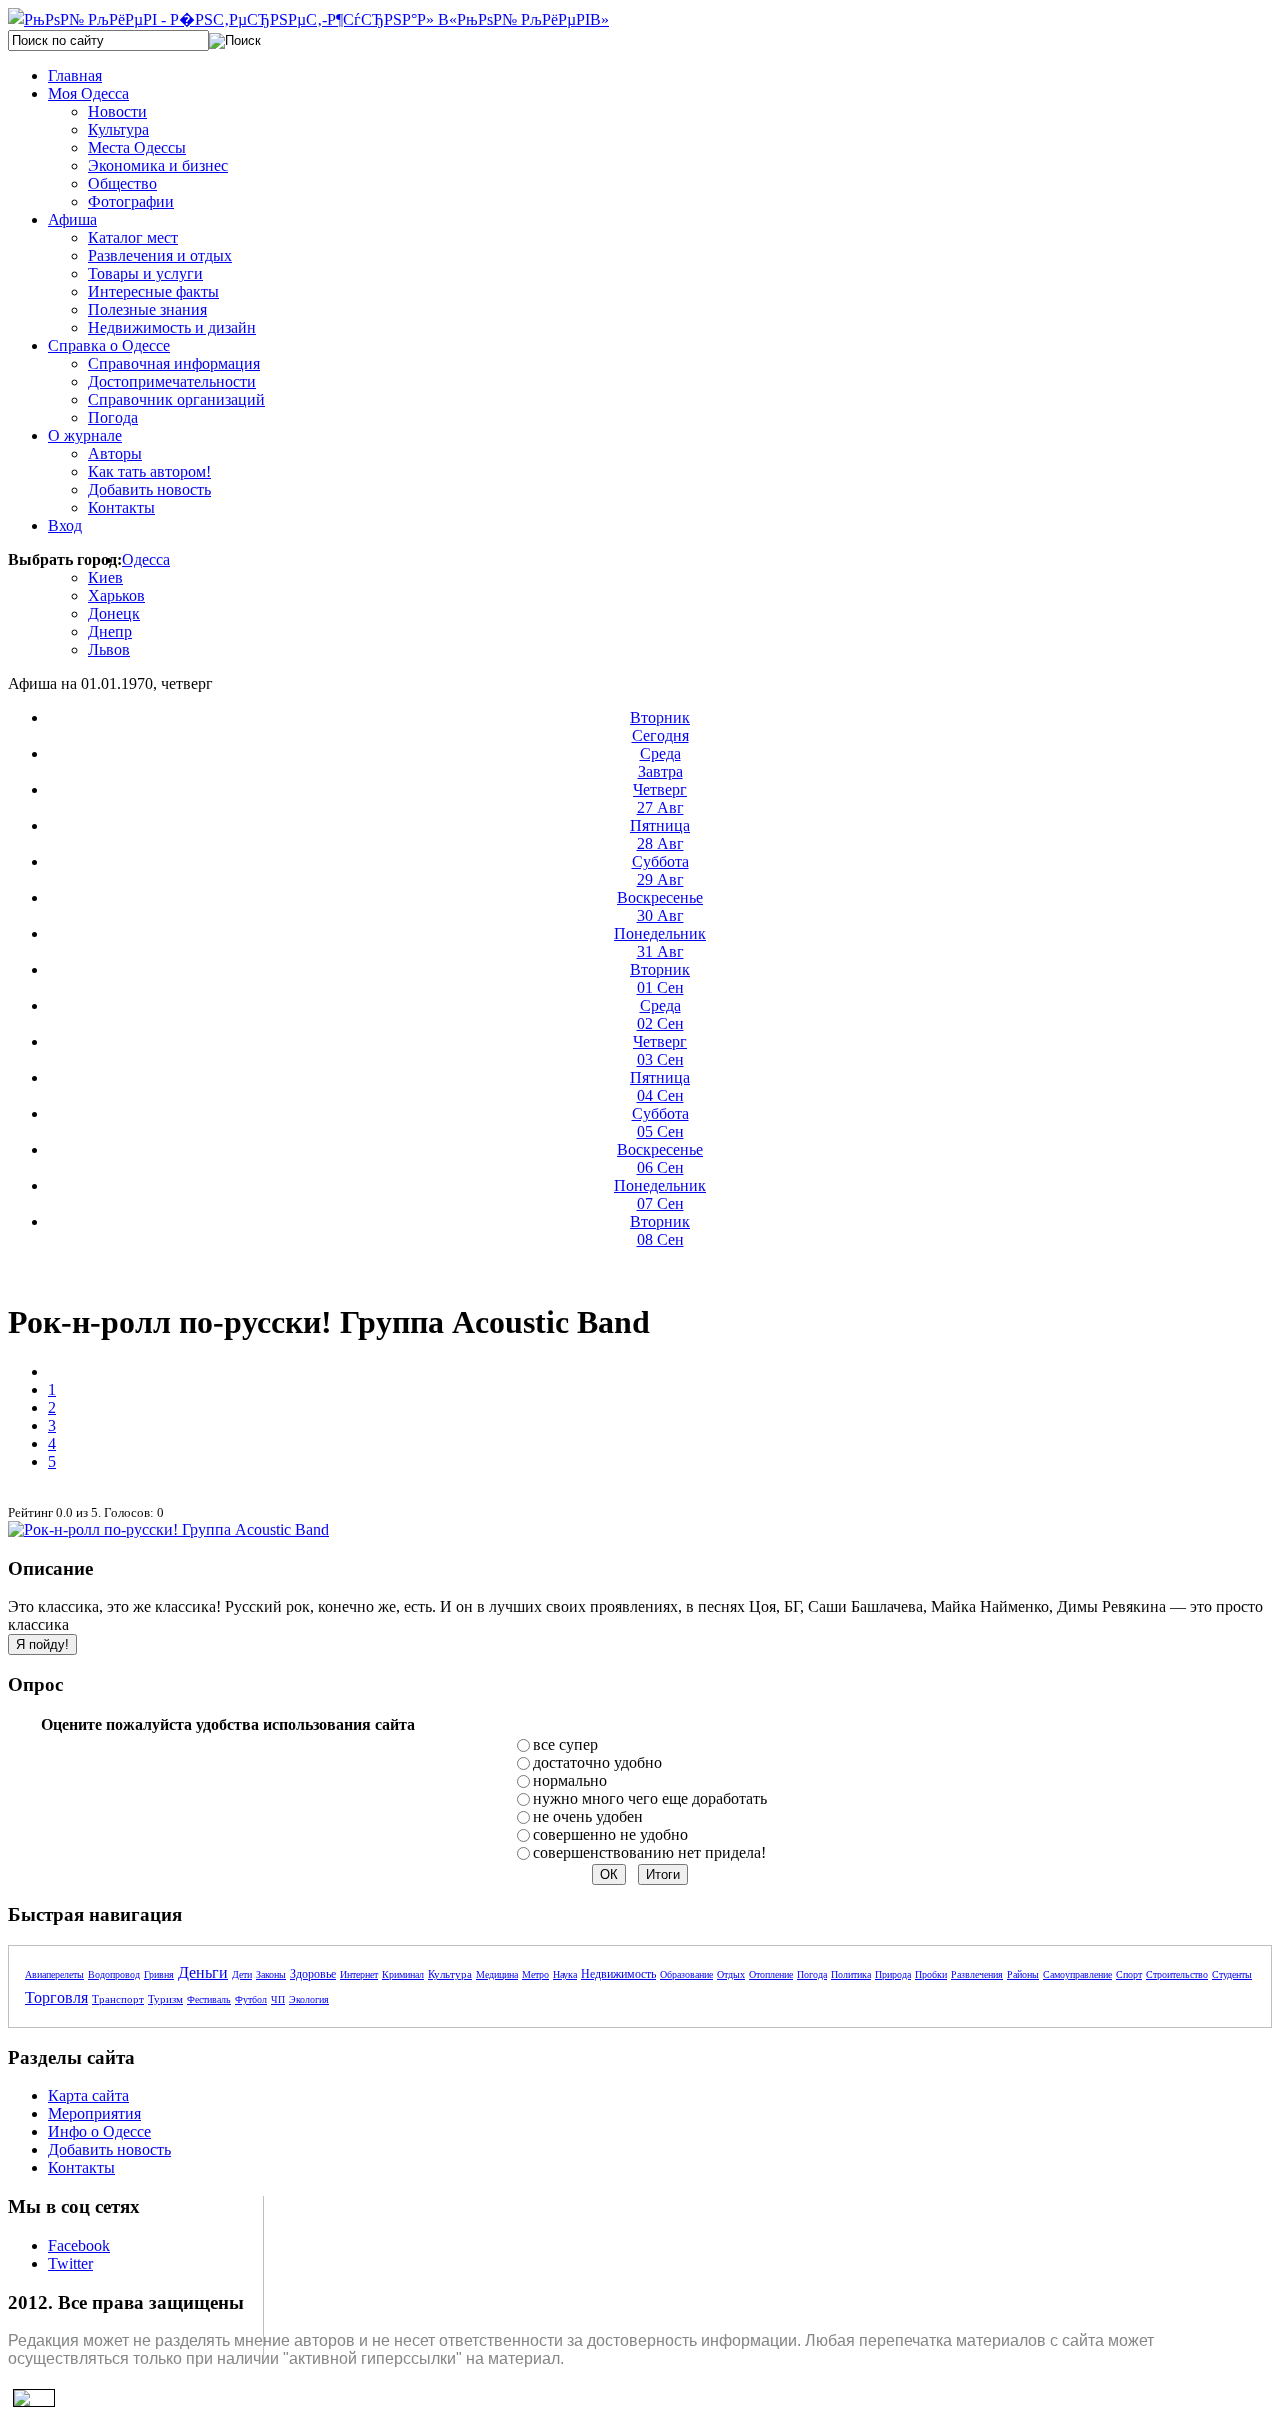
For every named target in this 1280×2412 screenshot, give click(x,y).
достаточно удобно (597, 1762)
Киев (105, 577)
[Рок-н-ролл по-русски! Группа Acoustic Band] (168, 1529)
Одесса (146, 559)
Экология (309, 1999)
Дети (242, 1974)
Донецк (114, 613)
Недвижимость (618, 1974)
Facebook (79, 2245)
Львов (109, 649)
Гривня (159, 1974)
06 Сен (660, 1158)
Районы (1023, 1974)
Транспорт (118, 1999)
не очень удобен (588, 1816)
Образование (686, 1974)
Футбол (251, 1999)
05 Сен (660, 1122)
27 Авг (660, 798)
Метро (535, 1974)
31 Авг (660, 942)
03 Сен (660, 1050)
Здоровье (313, 1974)
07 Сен (660, 1194)
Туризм (165, 1999)
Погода (812, 1974)
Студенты (1232, 1974)
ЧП (278, 1999)
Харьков (116, 595)
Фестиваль (209, 1999)
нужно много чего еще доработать (650, 1798)
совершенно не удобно (610, 1834)
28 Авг (660, 834)
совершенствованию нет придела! (649, 1852)
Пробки (931, 1974)
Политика (851, 1974)
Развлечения (977, 1974)
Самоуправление (1077, 1974)
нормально (570, 1780)
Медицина (497, 1974)
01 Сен (660, 978)
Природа (893, 1974)
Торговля (56, 1997)
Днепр (110, 631)
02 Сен (660, 1014)
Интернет (359, 1974)
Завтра (660, 762)
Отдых (731, 1974)
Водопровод (114, 1974)
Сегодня (660, 726)
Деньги (203, 1972)
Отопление (771, 1974)
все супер (565, 1744)
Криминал (403, 1974)
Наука (565, 1974)
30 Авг (660, 906)
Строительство (1177, 1974)
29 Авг (660, 870)
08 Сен (660, 1230)
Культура (450, 1974)
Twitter (70, 2263)
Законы (271, 1974)
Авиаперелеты (54, 1974)
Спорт (1129, 1974)
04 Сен (660, 1086)
